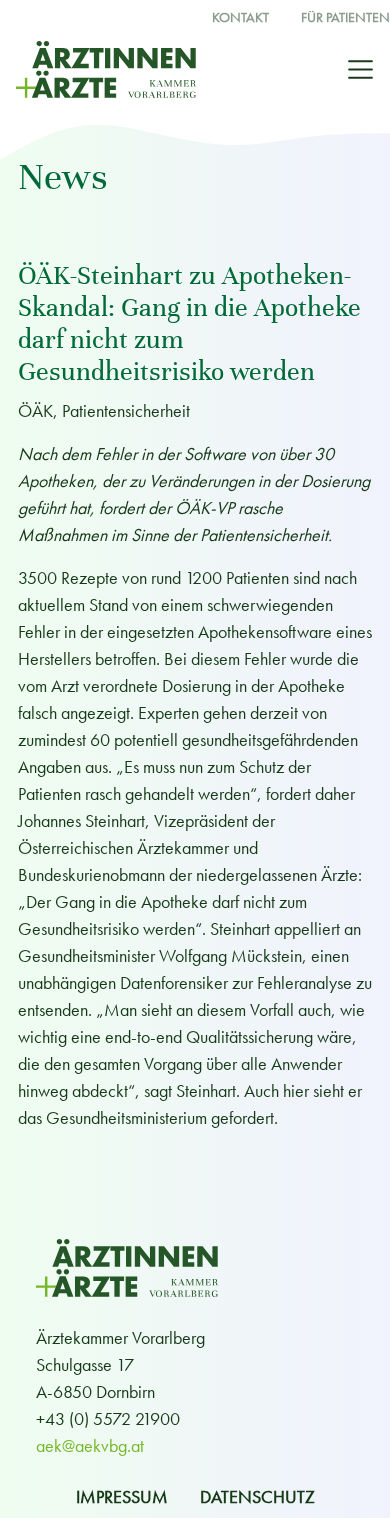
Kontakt (240, 17)
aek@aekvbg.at (90, 1445)
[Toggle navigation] (360, 69)
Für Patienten (345, 17)
